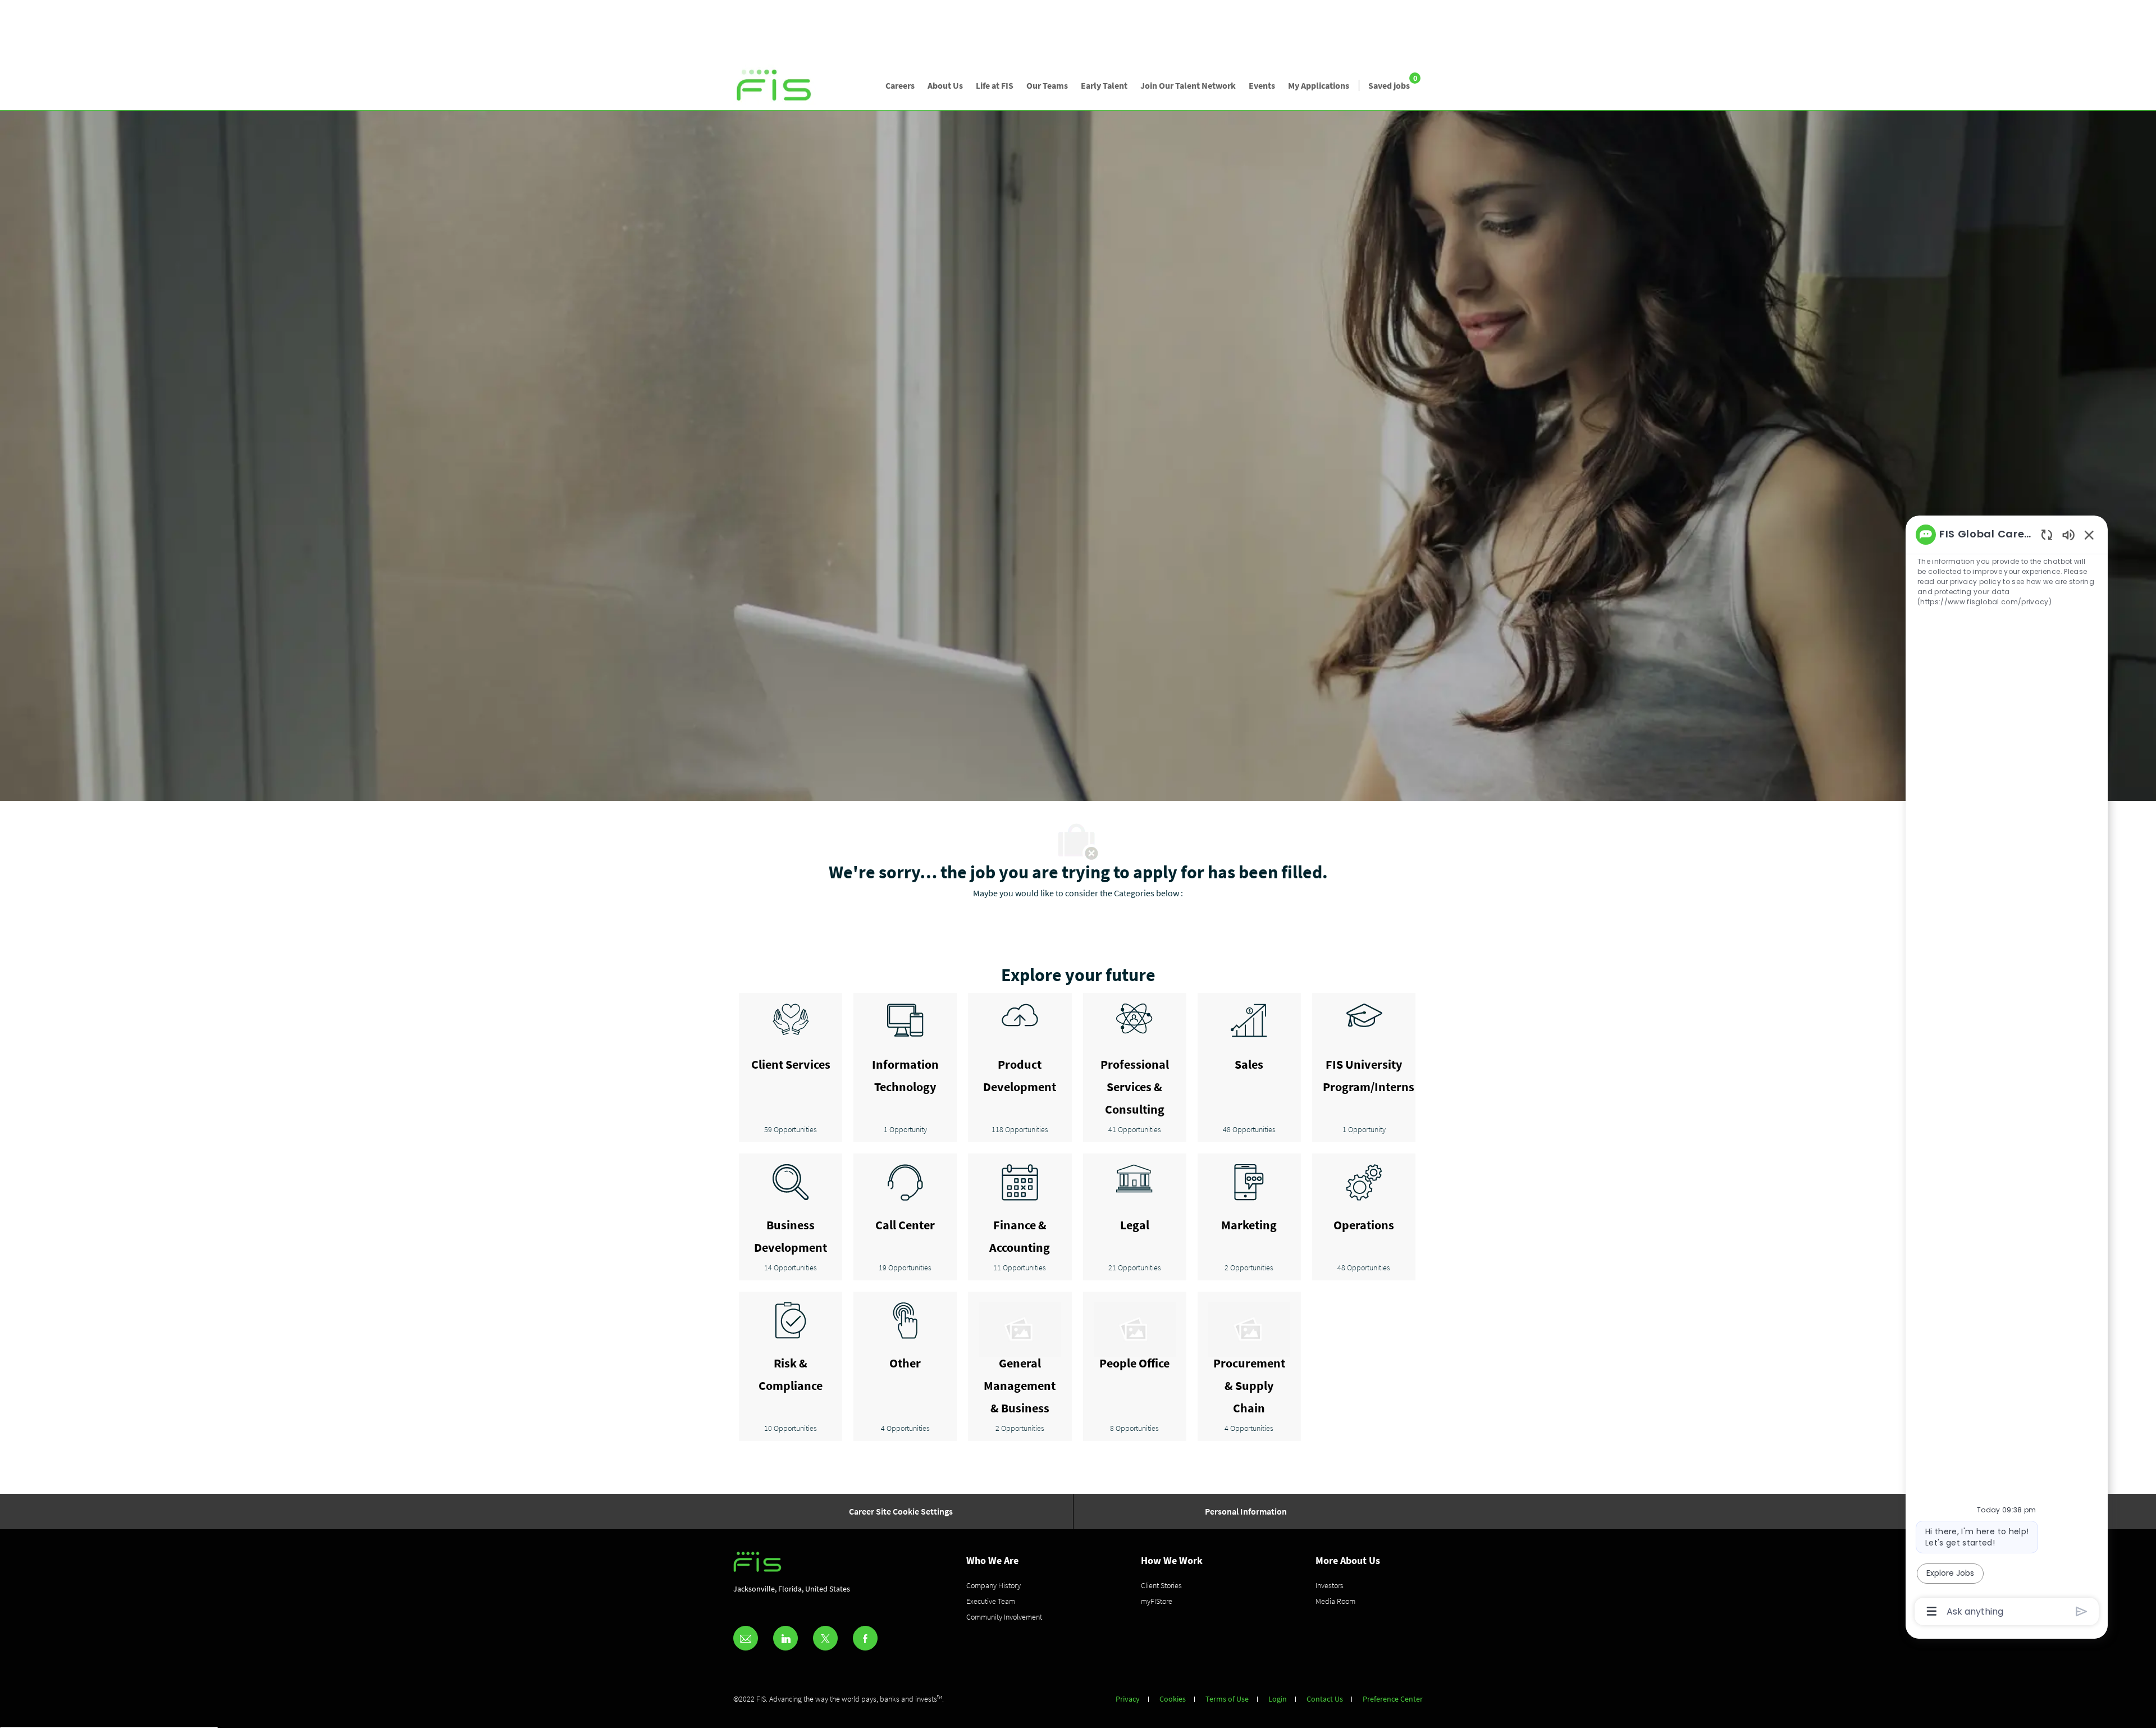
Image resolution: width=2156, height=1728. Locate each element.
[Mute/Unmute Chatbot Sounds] (2068, 534)
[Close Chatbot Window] (2089, 535)
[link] (775, 86)
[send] (2082, 1611)
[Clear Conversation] (2047, 534)
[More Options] (1932, 1611)
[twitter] (825, 1638)
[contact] (746, 1638)
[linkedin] (785, 1638)
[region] (2007, 1072)
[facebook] (865, 1638)
